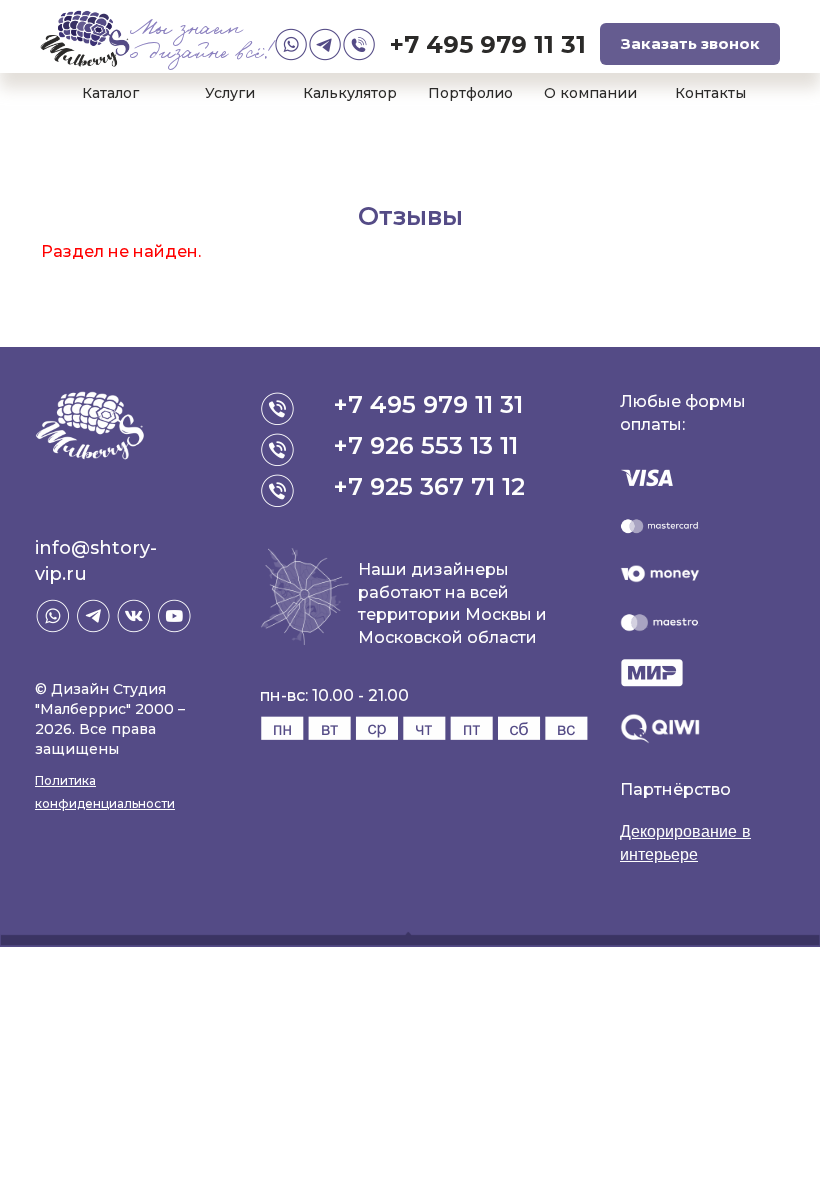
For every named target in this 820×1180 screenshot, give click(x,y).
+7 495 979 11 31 (488, 44)
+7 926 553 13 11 (425, 445)
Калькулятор (350, 93)
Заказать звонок (690, 43)
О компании (590, 93)
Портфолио (470, 93)
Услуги (230, 93)
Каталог (110, 93)
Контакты (710, 93)
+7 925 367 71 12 (429, 486)
